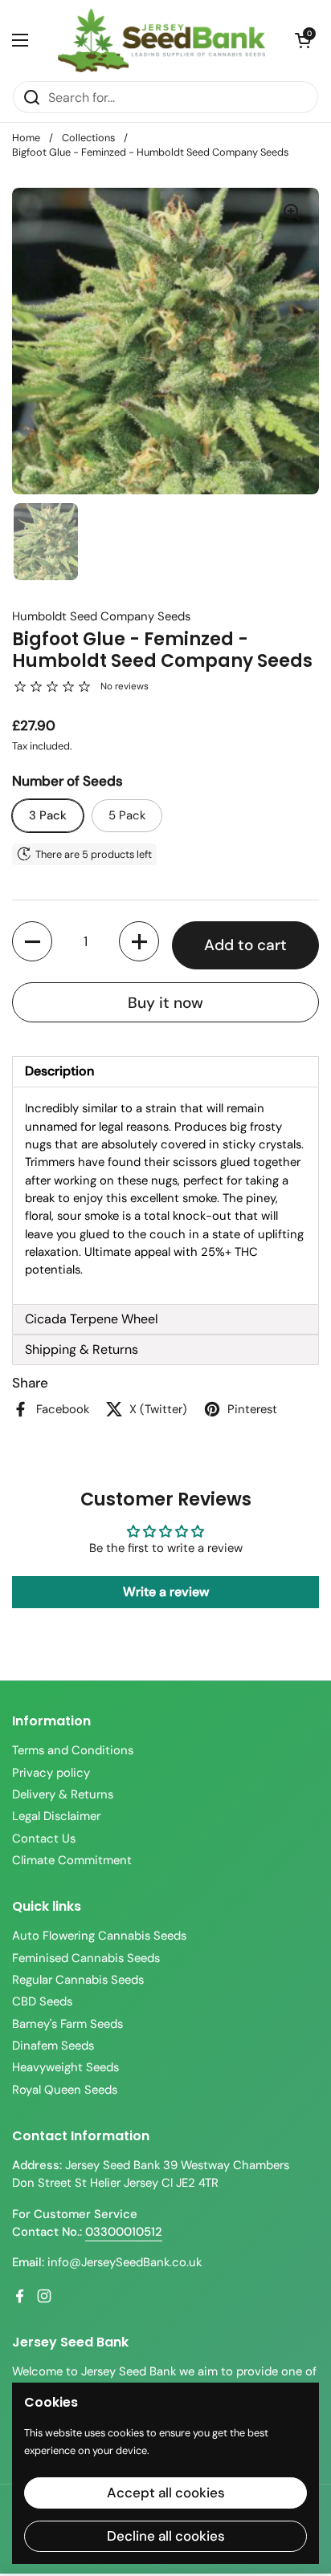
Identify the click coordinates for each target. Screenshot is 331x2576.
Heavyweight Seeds (65, 2067)
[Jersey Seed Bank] (161, 40)
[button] (303, 40)
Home (26, 138)
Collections (88, 138)
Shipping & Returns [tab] (82, 1349)
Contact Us (44, 1839)
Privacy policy (51, 1773)
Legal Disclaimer (56, 1816)
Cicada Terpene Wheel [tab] (92, 1319)
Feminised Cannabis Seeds (86, 1958)
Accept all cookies (166, 2493)
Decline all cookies (166, 2536)
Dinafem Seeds (53, 2046)
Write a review (166, 1592)
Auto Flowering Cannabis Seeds (99, 1936)
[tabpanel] (165, 1195)
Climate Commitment (72, 1860)
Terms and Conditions (73, 1750)
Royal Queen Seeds (65, 2090)
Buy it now (165, 1003)
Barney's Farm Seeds (67, 2024)
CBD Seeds (42, 2001)
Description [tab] (59, 1071)
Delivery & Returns (63, 1794)
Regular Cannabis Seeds (78, 1980)
